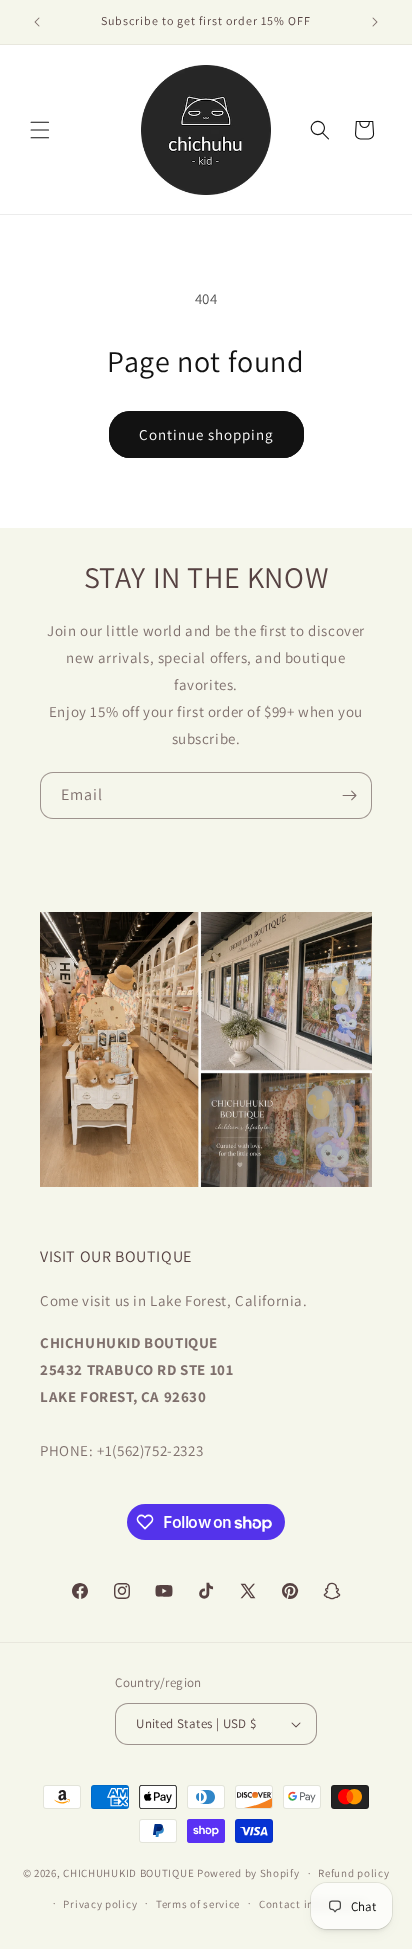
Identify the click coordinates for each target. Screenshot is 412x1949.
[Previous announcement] (37, 22)
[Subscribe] (349, 795)
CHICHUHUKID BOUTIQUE (128, 1873)
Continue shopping (206, 434)
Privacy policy (100, 1904)
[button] (40, 130)
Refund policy (353, 1873)
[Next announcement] (375, 22)
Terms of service (198, 1904)
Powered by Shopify (248, 1873)
